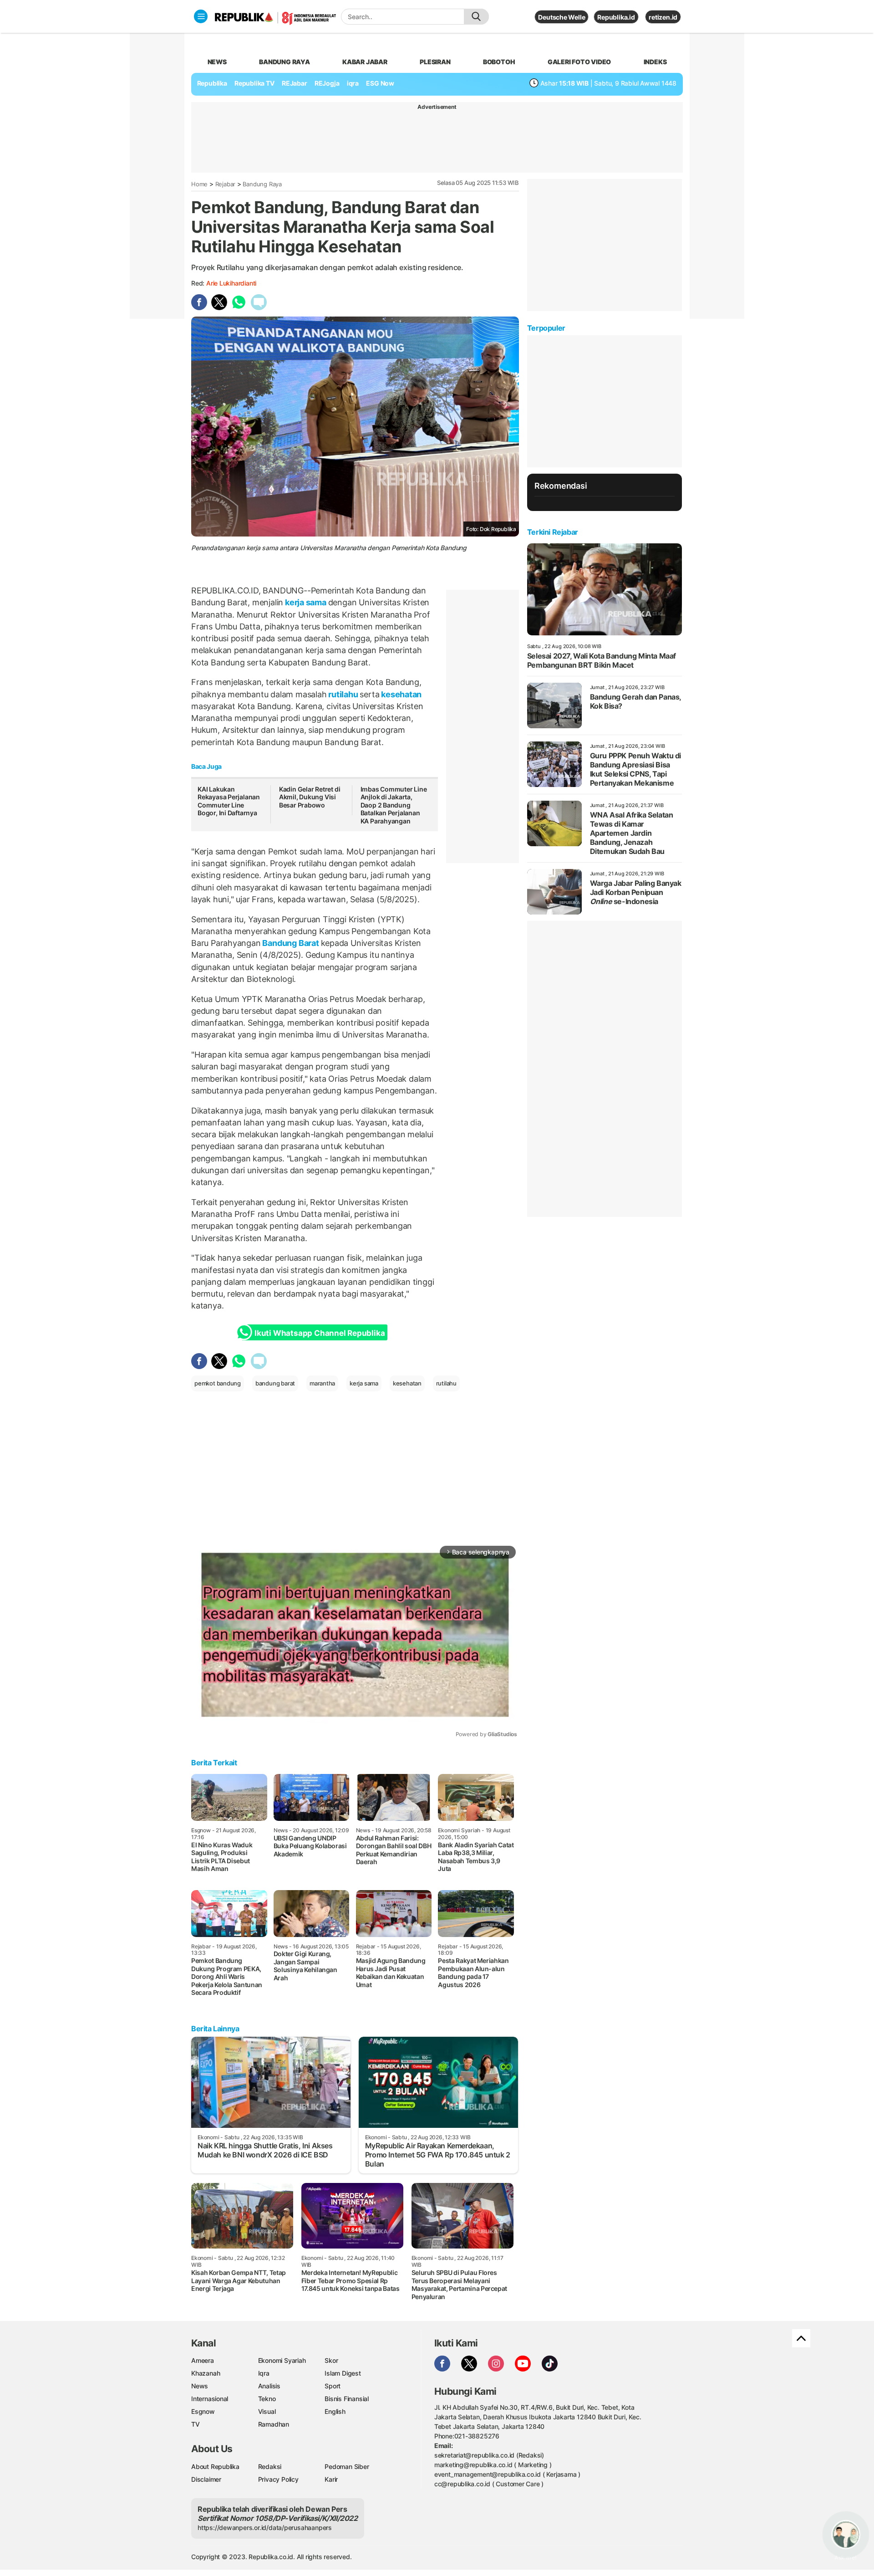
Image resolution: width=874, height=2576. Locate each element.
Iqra (264, 2373)
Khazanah (206, 2373)
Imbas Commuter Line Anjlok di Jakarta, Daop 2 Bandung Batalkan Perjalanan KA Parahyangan (394, 805)
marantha (322, 1383)
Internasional (210, 2399)
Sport (333, 2386)
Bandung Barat (291, 943)
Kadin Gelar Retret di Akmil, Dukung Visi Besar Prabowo (310, 797)
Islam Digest (343, 2373)
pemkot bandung (218, 1383)
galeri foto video (579, 62)
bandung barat (275, 1383)
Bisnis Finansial (347, 2399)
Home (199, 184)
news (217, 62)
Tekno (267, 2399)
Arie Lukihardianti (231, 283)
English (335, 2411)
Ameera (203, 2360)
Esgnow (203, 2411)
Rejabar (226, 184)
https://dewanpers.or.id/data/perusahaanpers (265, 2527)
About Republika (215, 2466)
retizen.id (663, 17)
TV (196, 2424)
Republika (212, 83)
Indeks (655, 62)
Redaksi (270, 2466)
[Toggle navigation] (201, 16)
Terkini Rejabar (553, 532)
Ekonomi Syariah (282, 2360)
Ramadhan (274, 2424)
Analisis (269, 2386)
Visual (267, 2411)
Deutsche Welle (561, 17)
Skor (331, 2360)
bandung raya (284, 62)
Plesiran (435, 62)
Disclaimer (206, 2479)
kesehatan (400, 694)
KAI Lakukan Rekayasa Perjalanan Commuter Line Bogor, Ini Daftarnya (229, 801)
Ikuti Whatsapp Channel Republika (320, 1333)
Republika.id (616, 17)
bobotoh (499, 62)
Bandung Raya (262, 184)
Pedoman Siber (347, 2466)
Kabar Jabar (365, 62)
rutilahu (343, 694)
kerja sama (305, 602)
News (200, 2386)
